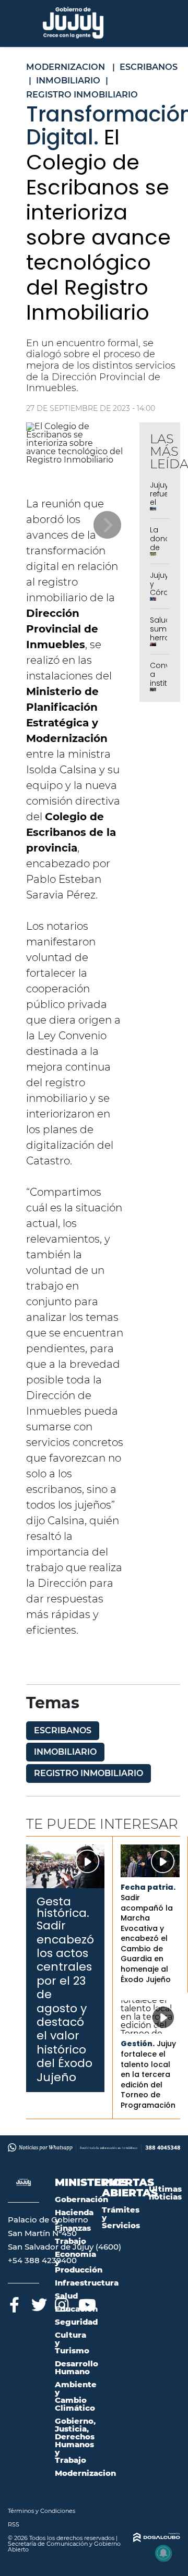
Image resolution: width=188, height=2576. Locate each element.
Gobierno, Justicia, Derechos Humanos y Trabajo (75, 2440)
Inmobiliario (65, 1752)
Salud (66, 2296)
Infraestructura (87, 2283)
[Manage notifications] (163, 2553)
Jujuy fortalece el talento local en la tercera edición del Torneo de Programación (148, 2074)
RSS (14, 2524)
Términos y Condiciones (42, 2511)
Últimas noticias (165, 2193)
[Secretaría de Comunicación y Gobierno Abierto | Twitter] (38, 2303)
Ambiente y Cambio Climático (76, 2396)
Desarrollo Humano (77, 2367)
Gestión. (138, 2044)
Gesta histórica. (63, 1907)
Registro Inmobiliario (89, 1773)
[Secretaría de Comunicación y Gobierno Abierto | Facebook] (14, 2303)
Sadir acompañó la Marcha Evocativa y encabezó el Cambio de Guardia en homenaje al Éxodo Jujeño (147, 1939)
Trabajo (70, 2241)
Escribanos (63, 1730)
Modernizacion (85, 2473)
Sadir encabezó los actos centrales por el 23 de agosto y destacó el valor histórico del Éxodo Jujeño (65, 2001)
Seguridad (76, 2322)
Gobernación (81, 2199)
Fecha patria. (148, 1887)
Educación (76, 2309)
